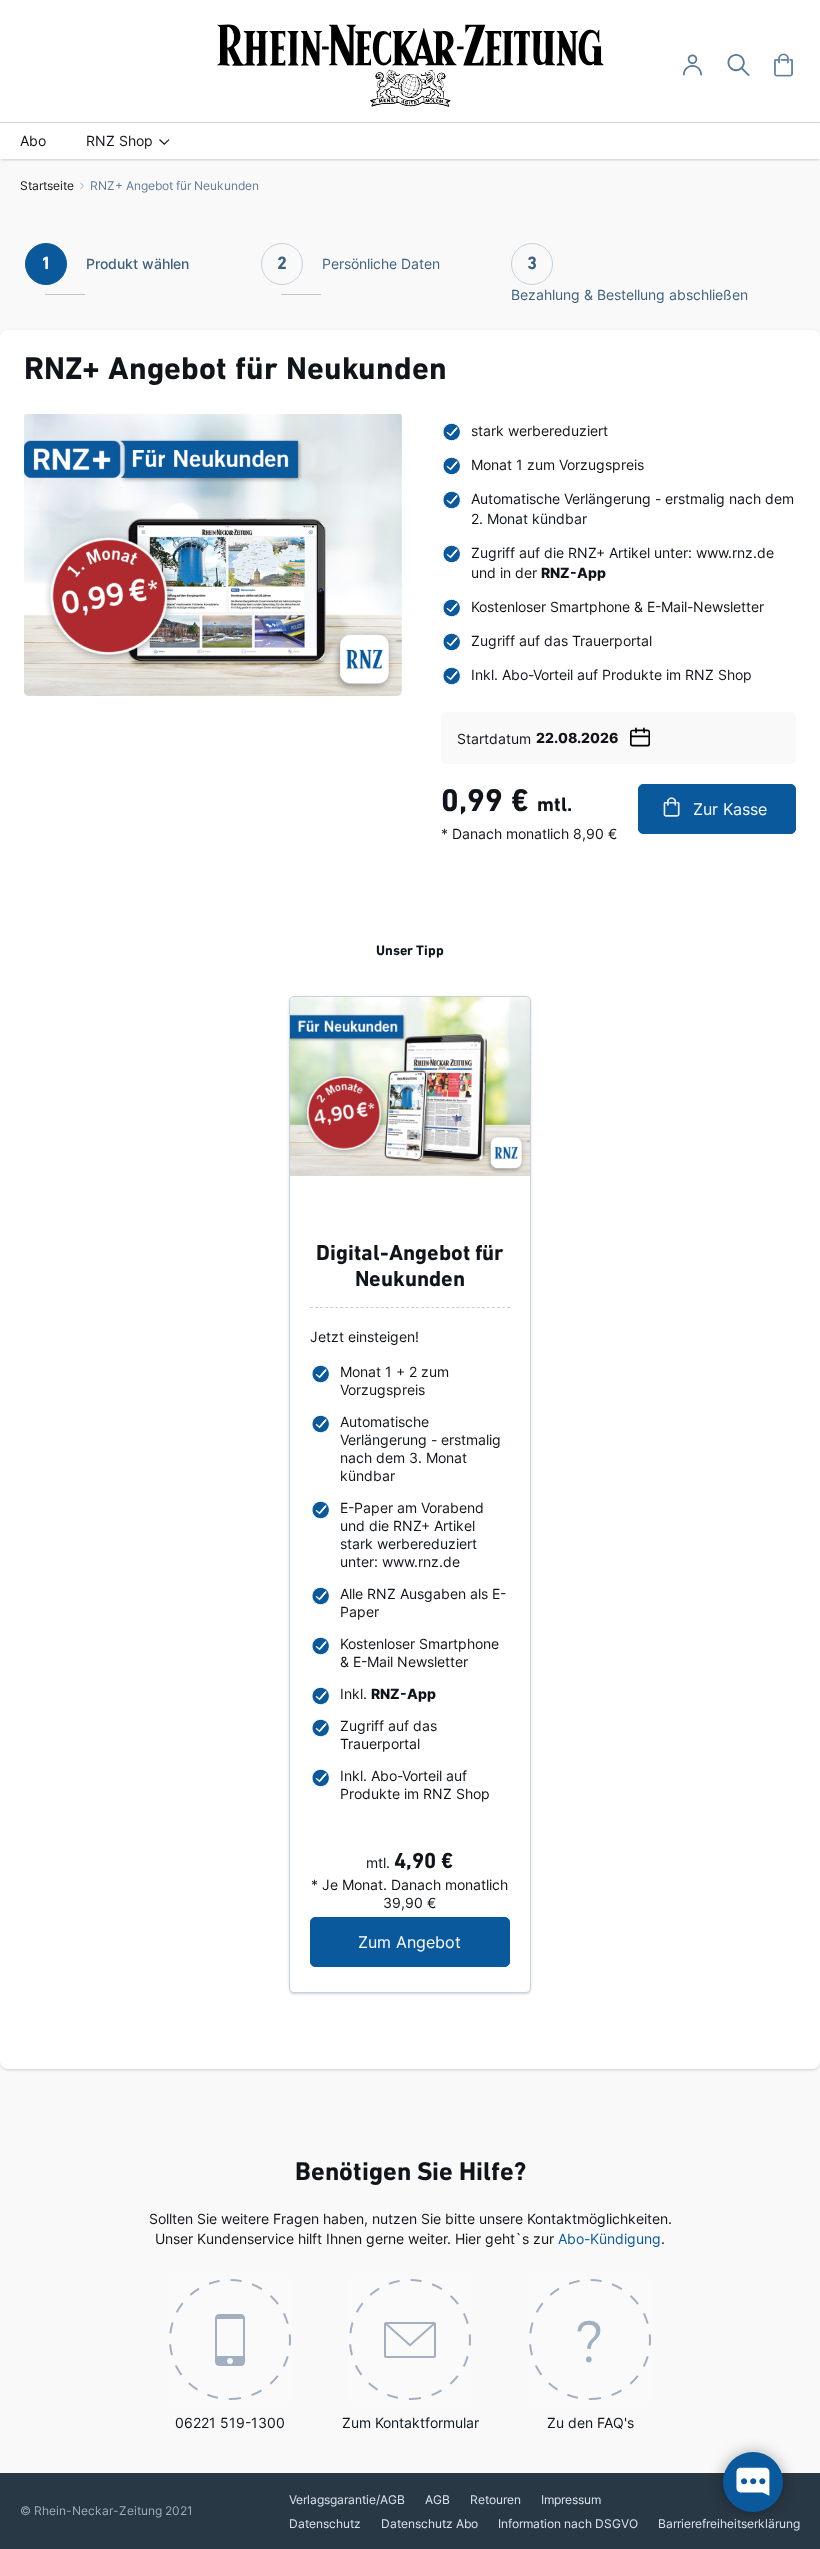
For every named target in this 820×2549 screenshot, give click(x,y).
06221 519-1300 (230, 2422)
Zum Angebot (433, 1941)
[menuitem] (33, 141)
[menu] (410, 141)
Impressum (571, 2499)
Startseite (47, 185)
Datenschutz (325, 2523)
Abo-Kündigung (609, 2238)
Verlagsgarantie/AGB (347, 2499)
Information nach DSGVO (568, 2523)
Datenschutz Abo (429, 2523)
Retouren (495, 2499)
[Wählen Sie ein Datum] (640, 734)
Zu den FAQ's (590, 2422)
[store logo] (410, 65)
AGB (437, 2499)
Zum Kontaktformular (410, 2422)
